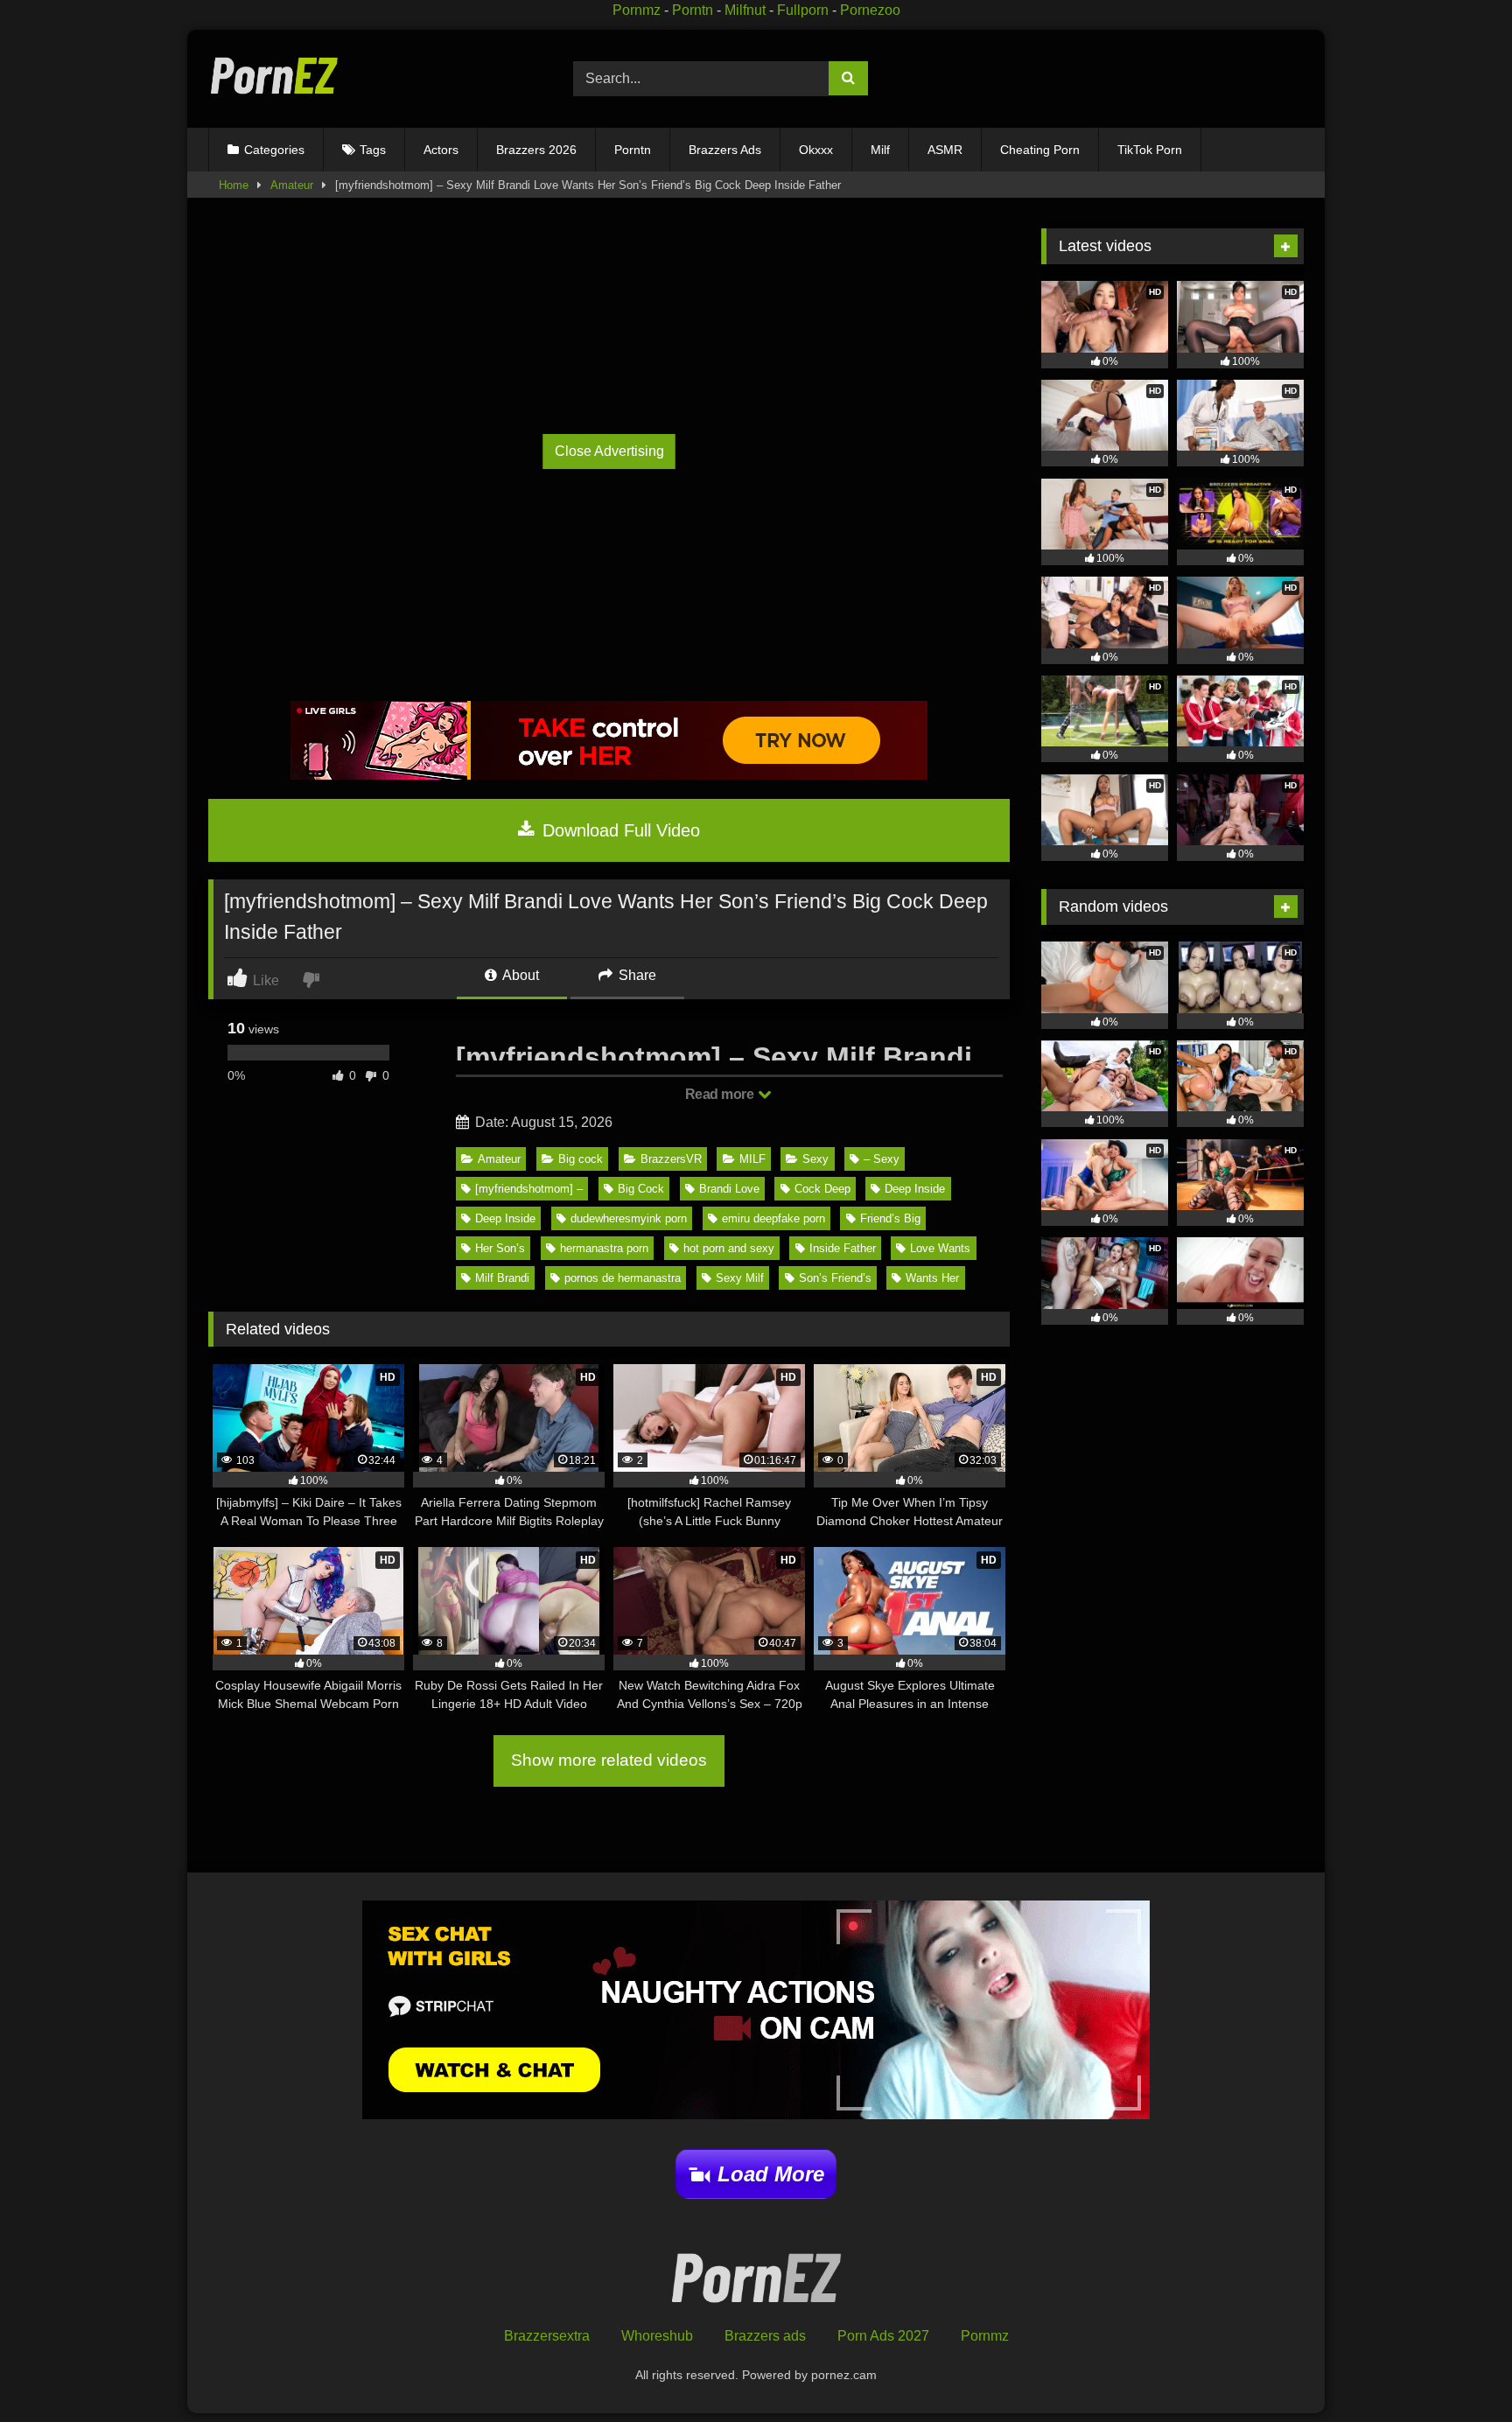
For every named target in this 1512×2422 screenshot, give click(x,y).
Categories (274, 150)
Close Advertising (609, 451)
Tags (373, 150)
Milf (880, 150)
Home (234, 185)
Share (636, 975)
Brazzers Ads (725, 150)
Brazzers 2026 (536, 150)
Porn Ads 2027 (883, 2336)
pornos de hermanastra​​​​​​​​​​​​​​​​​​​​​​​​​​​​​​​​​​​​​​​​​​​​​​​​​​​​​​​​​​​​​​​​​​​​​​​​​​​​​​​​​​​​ (623, 1278)
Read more (721, 1094)
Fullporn (803, 10)
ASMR (945, 150)
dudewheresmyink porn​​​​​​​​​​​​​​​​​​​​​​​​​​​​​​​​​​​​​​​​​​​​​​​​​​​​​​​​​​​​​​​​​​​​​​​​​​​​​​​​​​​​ (629, 1218)
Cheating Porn (1040, 150)
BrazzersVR (671, 1159)
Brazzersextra (547, 2336)
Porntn (693, 10)
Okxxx (816, 150)
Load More (771, 2174)
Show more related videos (609, 1760)
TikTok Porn (1150, 150)
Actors (441, 150)
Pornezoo (870, 10)
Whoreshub (657, 2336)
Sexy (815, 1159)
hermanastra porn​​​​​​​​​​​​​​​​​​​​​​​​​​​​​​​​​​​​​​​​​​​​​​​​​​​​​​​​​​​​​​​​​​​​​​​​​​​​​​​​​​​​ (604, 1248)
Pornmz (637, 10)
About (519, 975)
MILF (752, 1159)
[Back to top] (1458, 2370)
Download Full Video (619, 830)
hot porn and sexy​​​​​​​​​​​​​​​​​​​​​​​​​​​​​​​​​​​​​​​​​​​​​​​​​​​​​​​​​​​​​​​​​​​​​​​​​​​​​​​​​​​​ (729, 1248)
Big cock (581, 1159)
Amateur (292, 185)
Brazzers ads (765, 2336)
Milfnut (745, 10)
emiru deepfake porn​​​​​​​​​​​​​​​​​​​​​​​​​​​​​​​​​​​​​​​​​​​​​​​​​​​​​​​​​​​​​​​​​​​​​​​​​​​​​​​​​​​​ (773, 1218)
